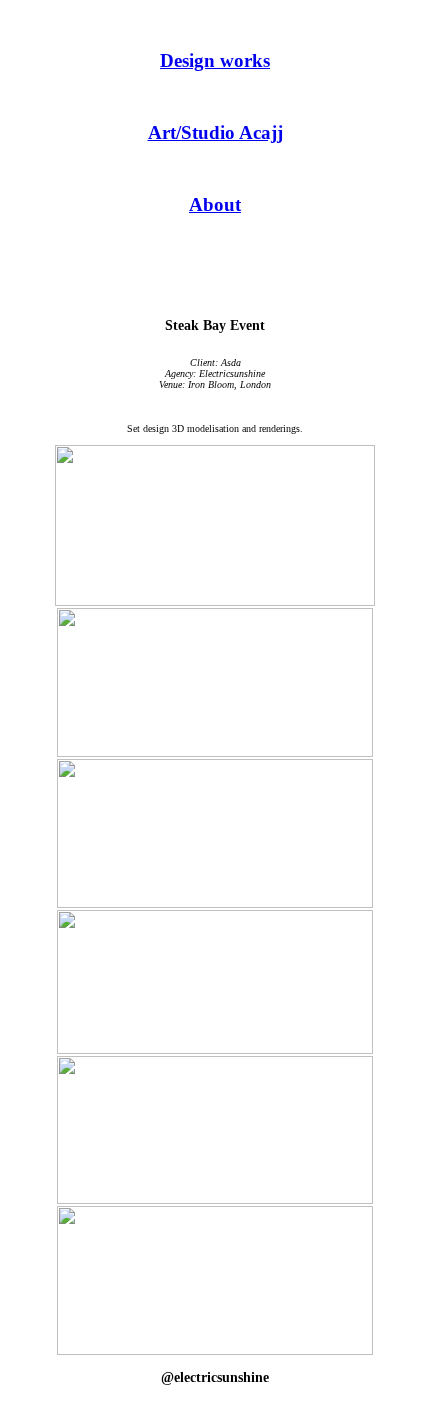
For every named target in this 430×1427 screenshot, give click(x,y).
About (215, 204)
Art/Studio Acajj (215, 132)
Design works (215, 60)
